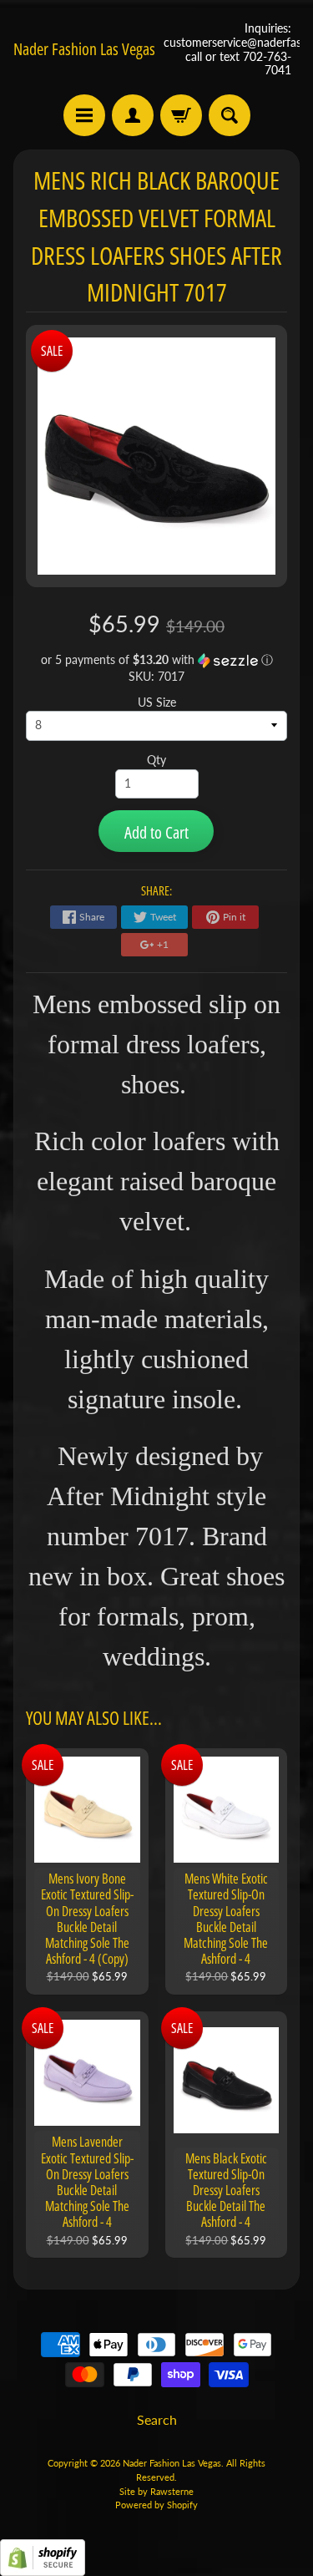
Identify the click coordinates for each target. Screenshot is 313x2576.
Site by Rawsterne (156, 2491)
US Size (157, 702)
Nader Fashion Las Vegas (84, 49)
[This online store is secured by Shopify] (43, 2566)
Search (157, 2419)
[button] (157, 660)
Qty (156, 760)
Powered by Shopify (156, 2505)
